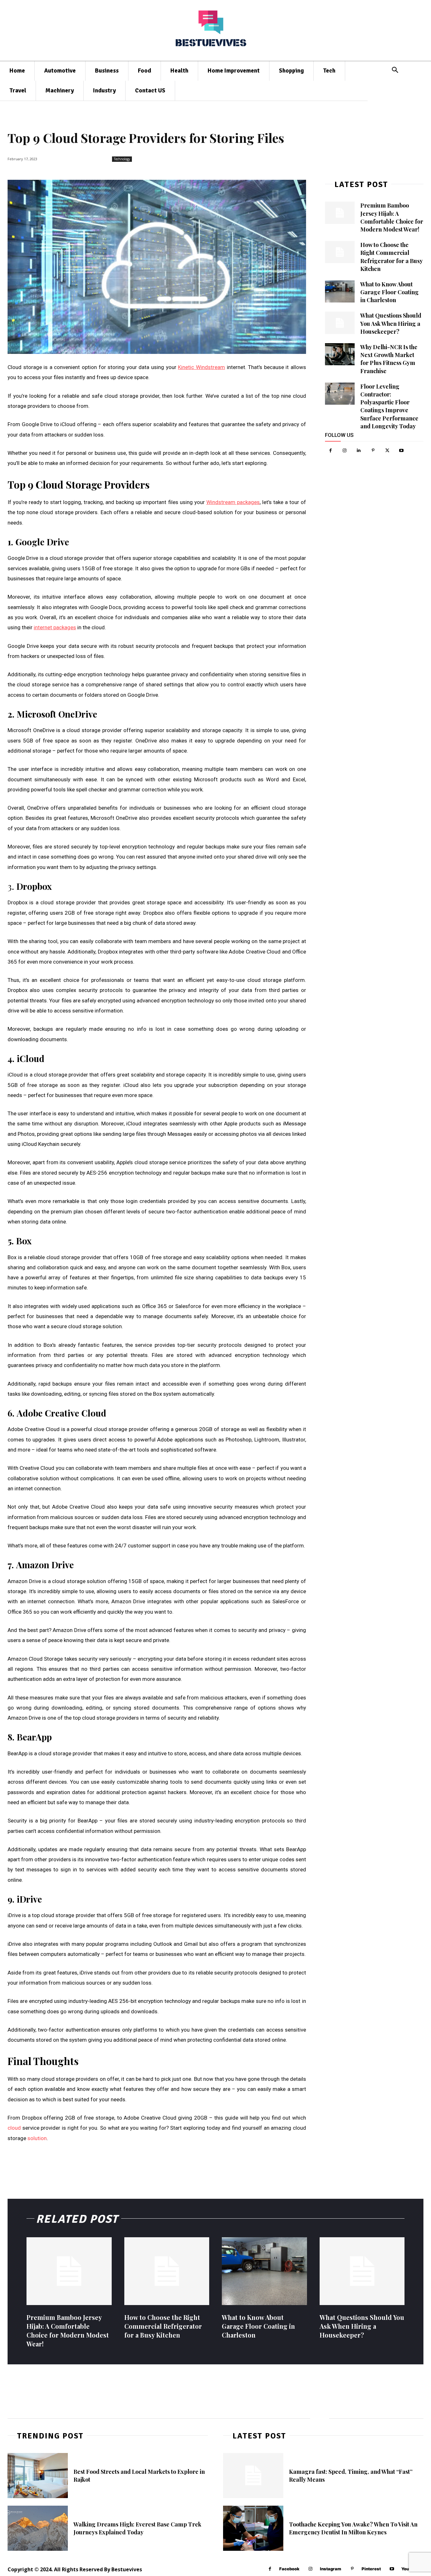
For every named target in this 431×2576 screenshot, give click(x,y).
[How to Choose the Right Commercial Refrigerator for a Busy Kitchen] (340, 252)
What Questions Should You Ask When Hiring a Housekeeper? (391, 323)
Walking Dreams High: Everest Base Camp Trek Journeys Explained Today (137, 2528)
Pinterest (371, 2569)
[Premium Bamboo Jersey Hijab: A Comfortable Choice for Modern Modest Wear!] (340, 213)
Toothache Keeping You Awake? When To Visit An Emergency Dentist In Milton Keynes (353, 2528)
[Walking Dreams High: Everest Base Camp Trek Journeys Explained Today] (38, 2528)
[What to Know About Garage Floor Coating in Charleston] (340, 291)
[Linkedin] (359, 451)
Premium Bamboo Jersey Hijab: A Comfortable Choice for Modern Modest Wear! (392, 217)
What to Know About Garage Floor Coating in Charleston (390, 292)
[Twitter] (387, 451)
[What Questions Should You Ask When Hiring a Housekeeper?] (340, 323)
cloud (14, 2128)
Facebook (289, 2569)
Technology (122, 159)
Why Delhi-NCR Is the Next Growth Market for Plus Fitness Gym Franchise (389, 359)
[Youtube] (401, 451)
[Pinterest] (373, 451)
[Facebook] (331, 451)
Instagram (331, 2569)
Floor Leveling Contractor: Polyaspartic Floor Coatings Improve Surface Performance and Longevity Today (389, 406)
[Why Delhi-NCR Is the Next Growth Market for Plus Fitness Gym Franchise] (340, 354)
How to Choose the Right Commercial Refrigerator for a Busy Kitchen (163, 2326)
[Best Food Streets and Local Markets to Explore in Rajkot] (38, 2476)
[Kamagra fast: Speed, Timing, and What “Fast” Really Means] (253, 2476)
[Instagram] (345, 451)
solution (37, 2138)
